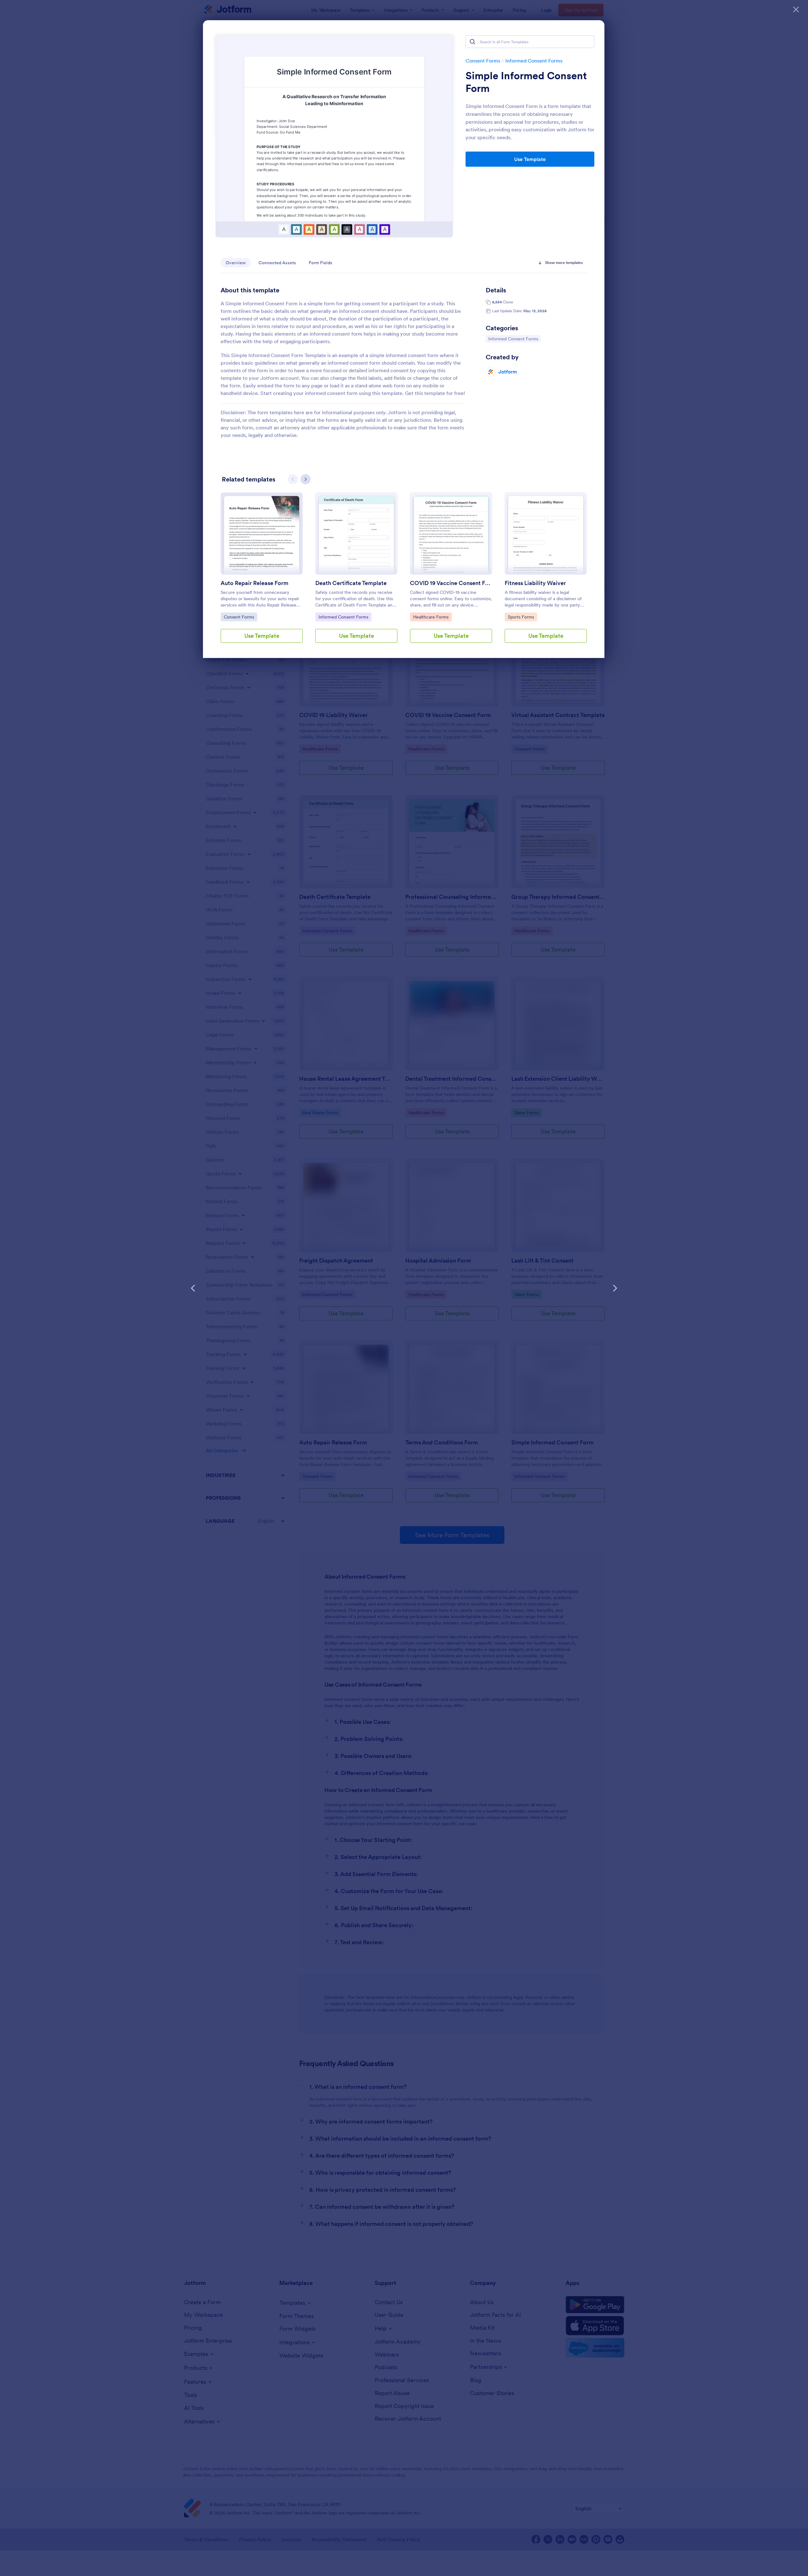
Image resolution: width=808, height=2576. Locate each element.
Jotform (508, 372)
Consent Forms (483, 61)
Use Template (530, 159)
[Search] (472, 42)
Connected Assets (277, 263)
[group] (262, 573)
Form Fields (321, 263)
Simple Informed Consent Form (526, 82)
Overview (236, 263)
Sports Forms (522, 617)
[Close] (796, 9)
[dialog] (404, 1288)
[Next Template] (615, 1288)
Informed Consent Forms (534, 61)
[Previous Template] (193, 1288)
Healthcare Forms (431, 617)
